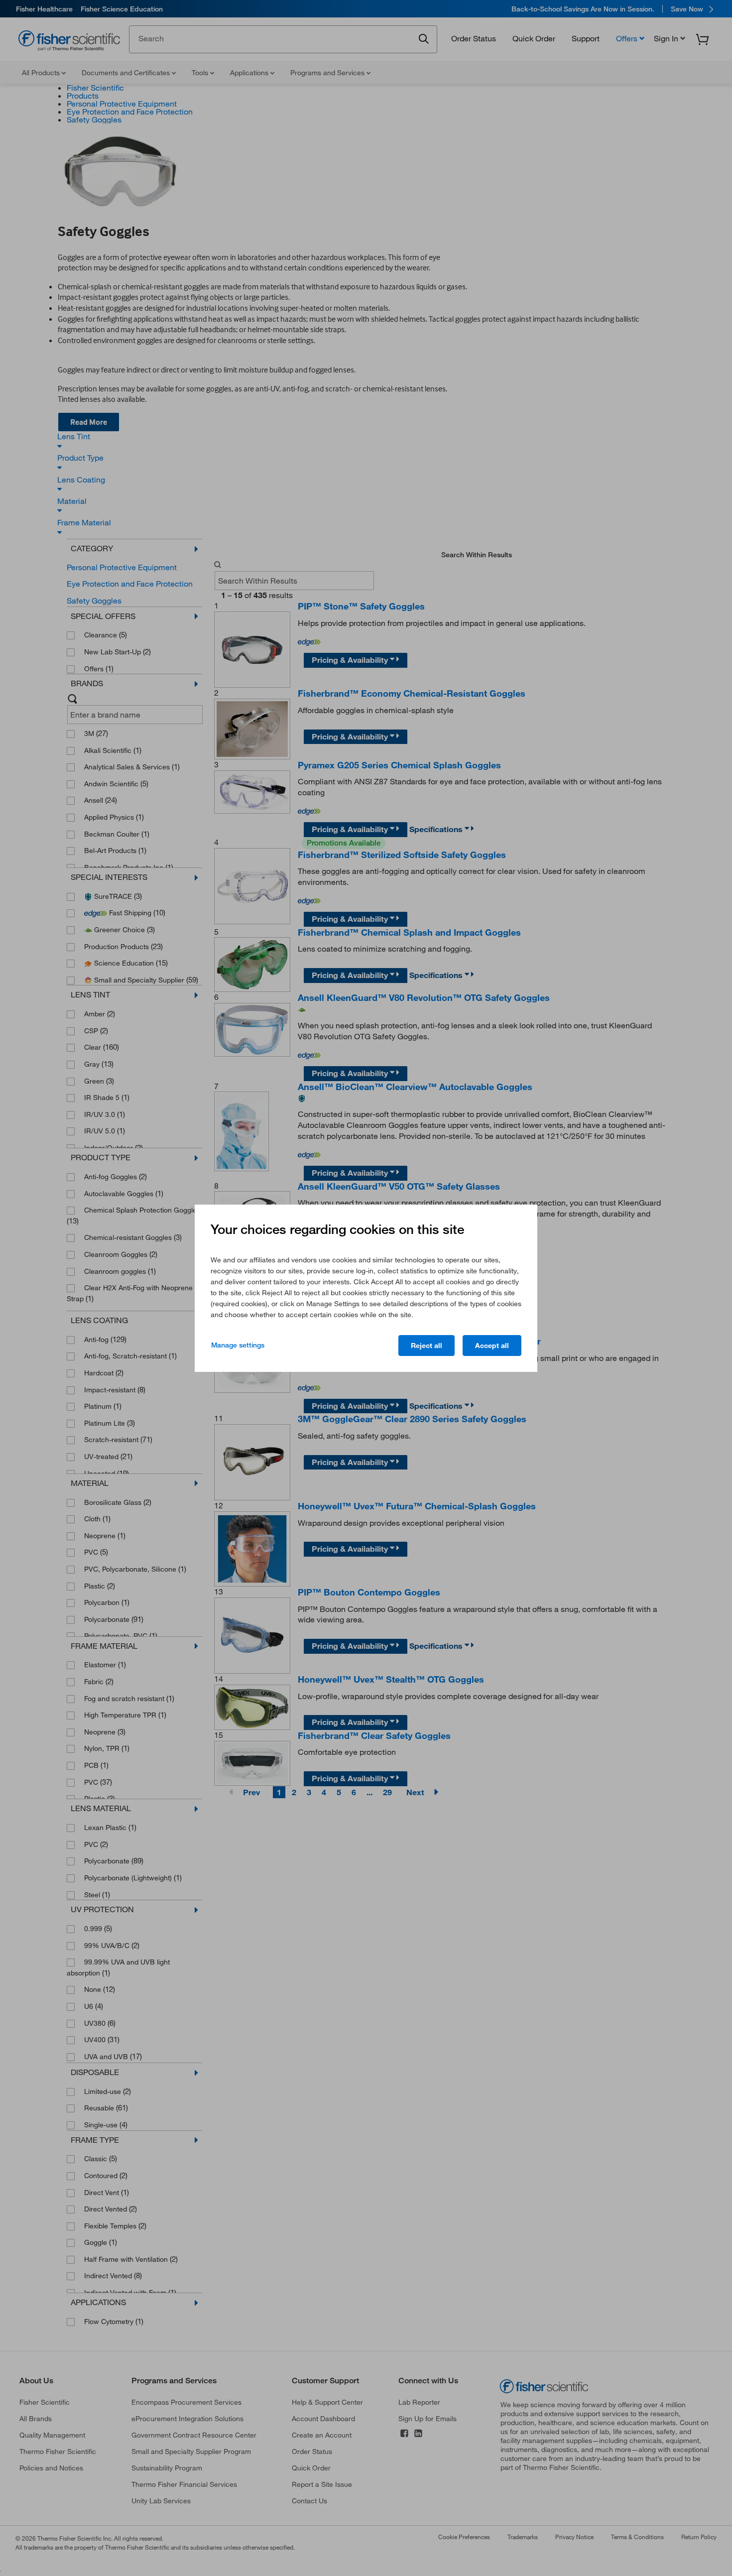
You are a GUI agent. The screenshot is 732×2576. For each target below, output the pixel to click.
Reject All (427, 1346)
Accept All (492, 1346)
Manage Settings (238, 1345)
